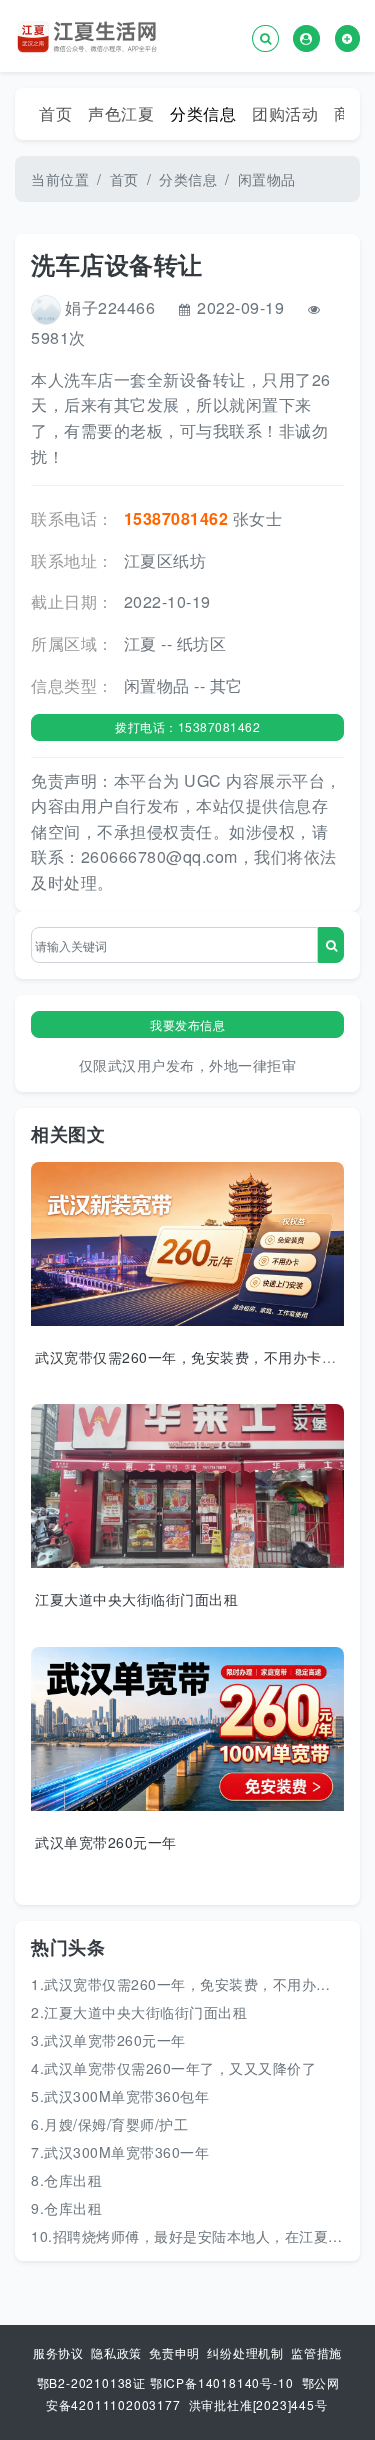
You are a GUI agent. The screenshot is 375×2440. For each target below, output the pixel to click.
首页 (55, 113)
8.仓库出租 (66, 2180)
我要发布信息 (187, 1024)
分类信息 (203, 113)
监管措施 (316, 2352)
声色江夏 (121, 113)
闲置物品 (267, 179)
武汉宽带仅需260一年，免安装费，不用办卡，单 (193, 1357)
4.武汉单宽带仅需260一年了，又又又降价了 (173, 2068)
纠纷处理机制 (247, 2352)
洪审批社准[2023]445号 (258, 2404)
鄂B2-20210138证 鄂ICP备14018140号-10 (165, 2382)
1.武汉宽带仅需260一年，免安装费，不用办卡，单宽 (202, 1984)
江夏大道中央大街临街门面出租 (136, 1599)
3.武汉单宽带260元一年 (108, 2040)
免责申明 (176, 2352)
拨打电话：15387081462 (187, 726)
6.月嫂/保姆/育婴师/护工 (109, 2124)
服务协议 (60, 2352)
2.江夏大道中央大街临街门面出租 (139, 2012)
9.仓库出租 (66, 2208)
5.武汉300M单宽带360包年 (120, 2096)
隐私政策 (118, 2352)
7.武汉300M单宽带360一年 (120, 2152)
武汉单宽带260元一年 (106, 1842)
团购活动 (285, 113)
